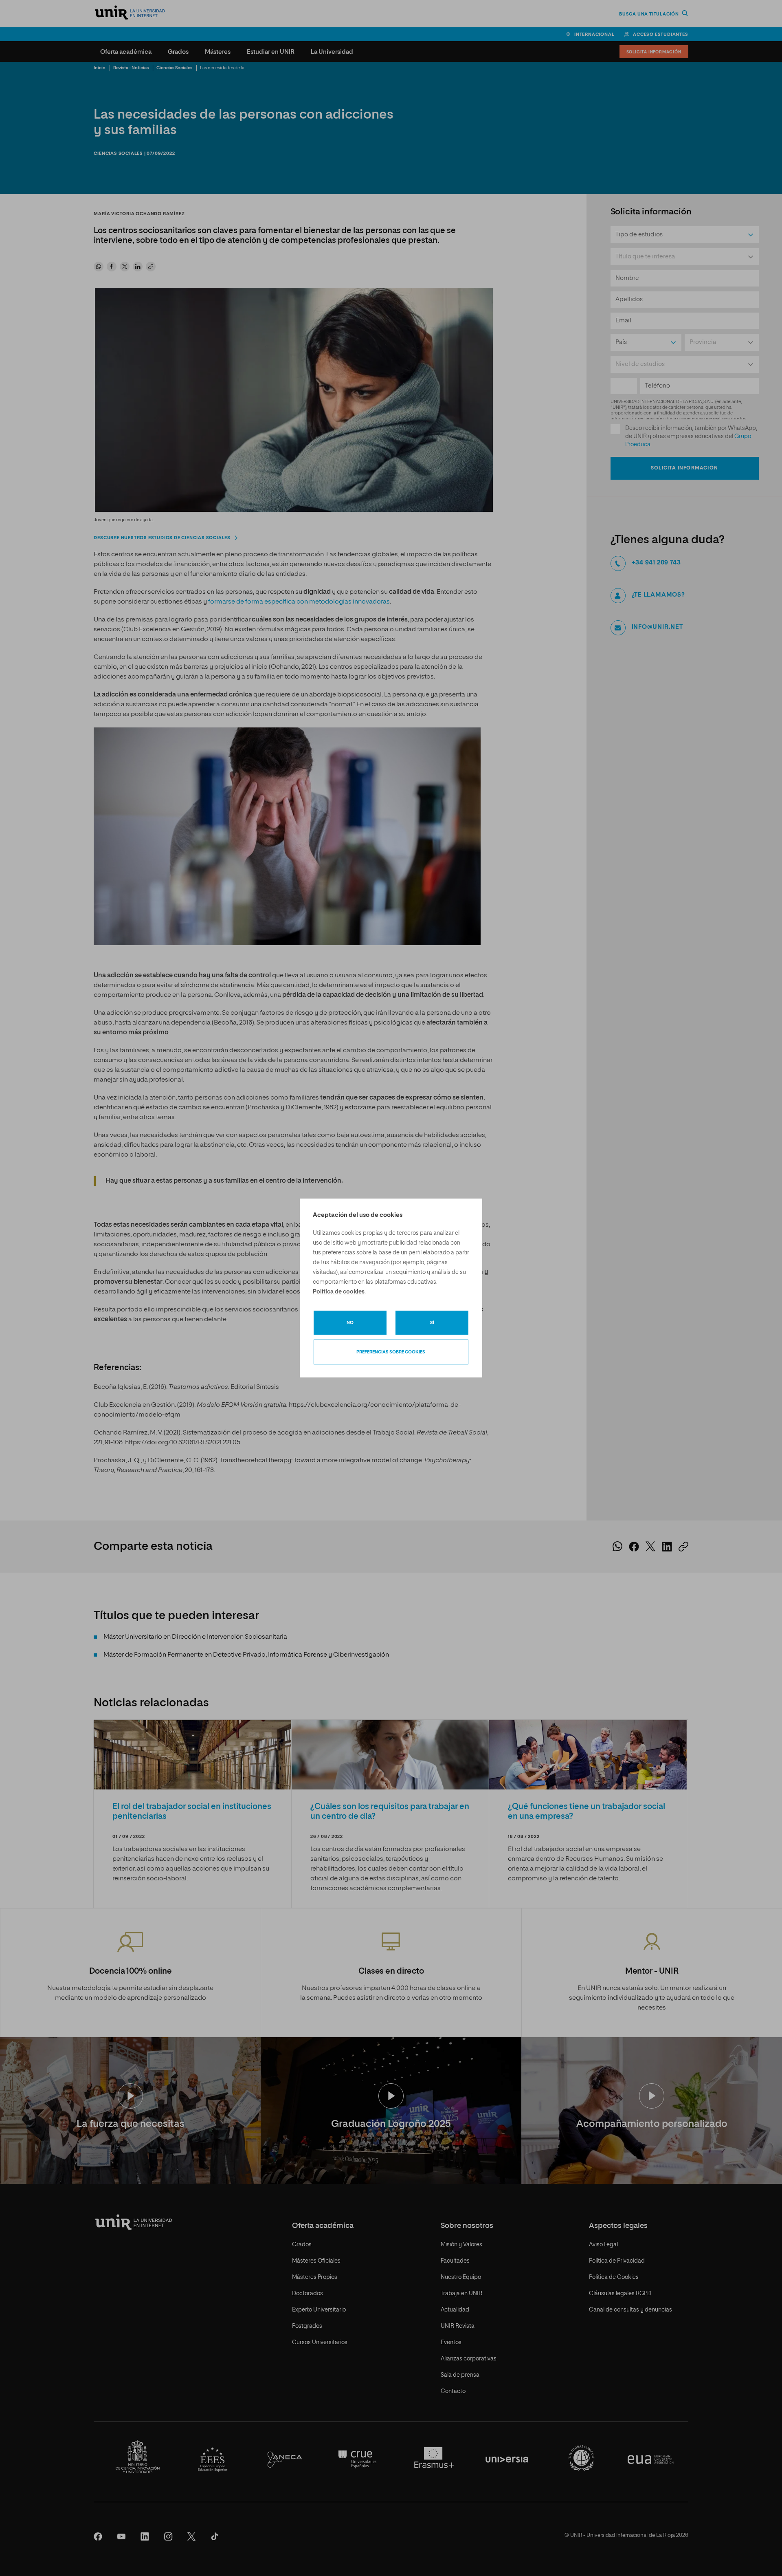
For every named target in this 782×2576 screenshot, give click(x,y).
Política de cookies (339, 1292)
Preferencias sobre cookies (391, 1352)
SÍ (432, 1323)
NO (350, 1323)
